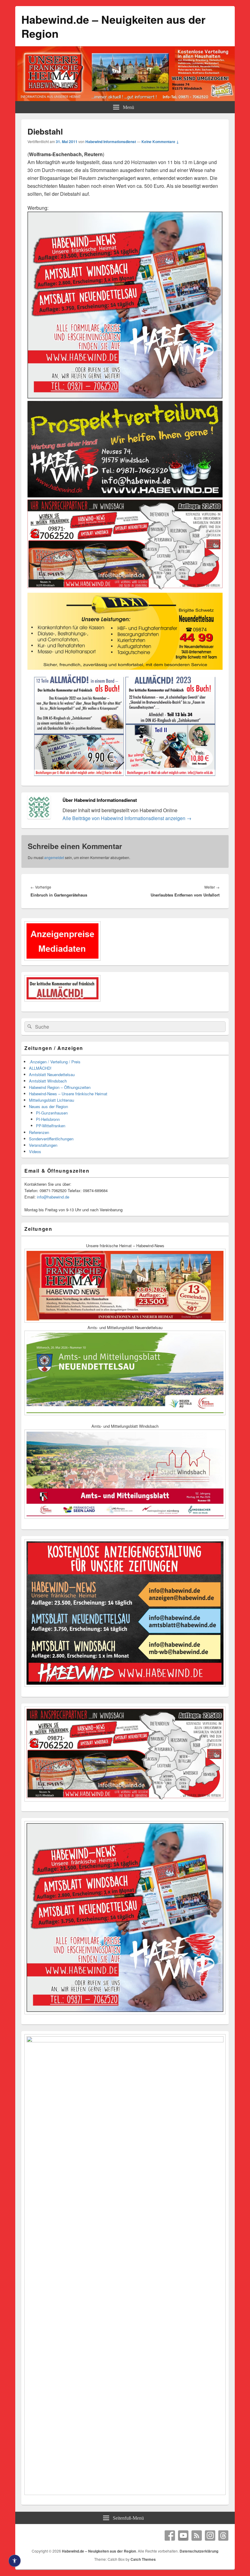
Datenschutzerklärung (199, 2551)
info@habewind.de (53, 1197)
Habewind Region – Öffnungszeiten (60, 1087)
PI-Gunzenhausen (52, 1113)
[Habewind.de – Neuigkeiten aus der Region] (125, 99)
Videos (35, 1151)
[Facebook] (170, 2536)
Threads (223, 2536)
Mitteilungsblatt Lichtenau (52, 1100)
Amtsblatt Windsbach (48, 1081)
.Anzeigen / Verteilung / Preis (55, 1062)
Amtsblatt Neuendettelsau (52, 1074)
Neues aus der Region (48, 1106)
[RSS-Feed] (197, 2536)
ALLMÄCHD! (40, 1068)
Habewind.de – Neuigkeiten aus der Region (113, 26)
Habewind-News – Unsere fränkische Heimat (68, 1094)
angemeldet (54, 857)
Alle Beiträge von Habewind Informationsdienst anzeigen (127, 818)
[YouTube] (183, 2536)
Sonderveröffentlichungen (51, 1139)
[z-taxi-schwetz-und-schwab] (125, 669)
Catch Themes (143, 2559)
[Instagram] (210, 2536)
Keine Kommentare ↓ (160, 142)
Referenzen (39, 1132)
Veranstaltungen (43, 1145)
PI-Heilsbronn (48, 1119)
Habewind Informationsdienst (111, 142)
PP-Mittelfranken (51, 1126)
